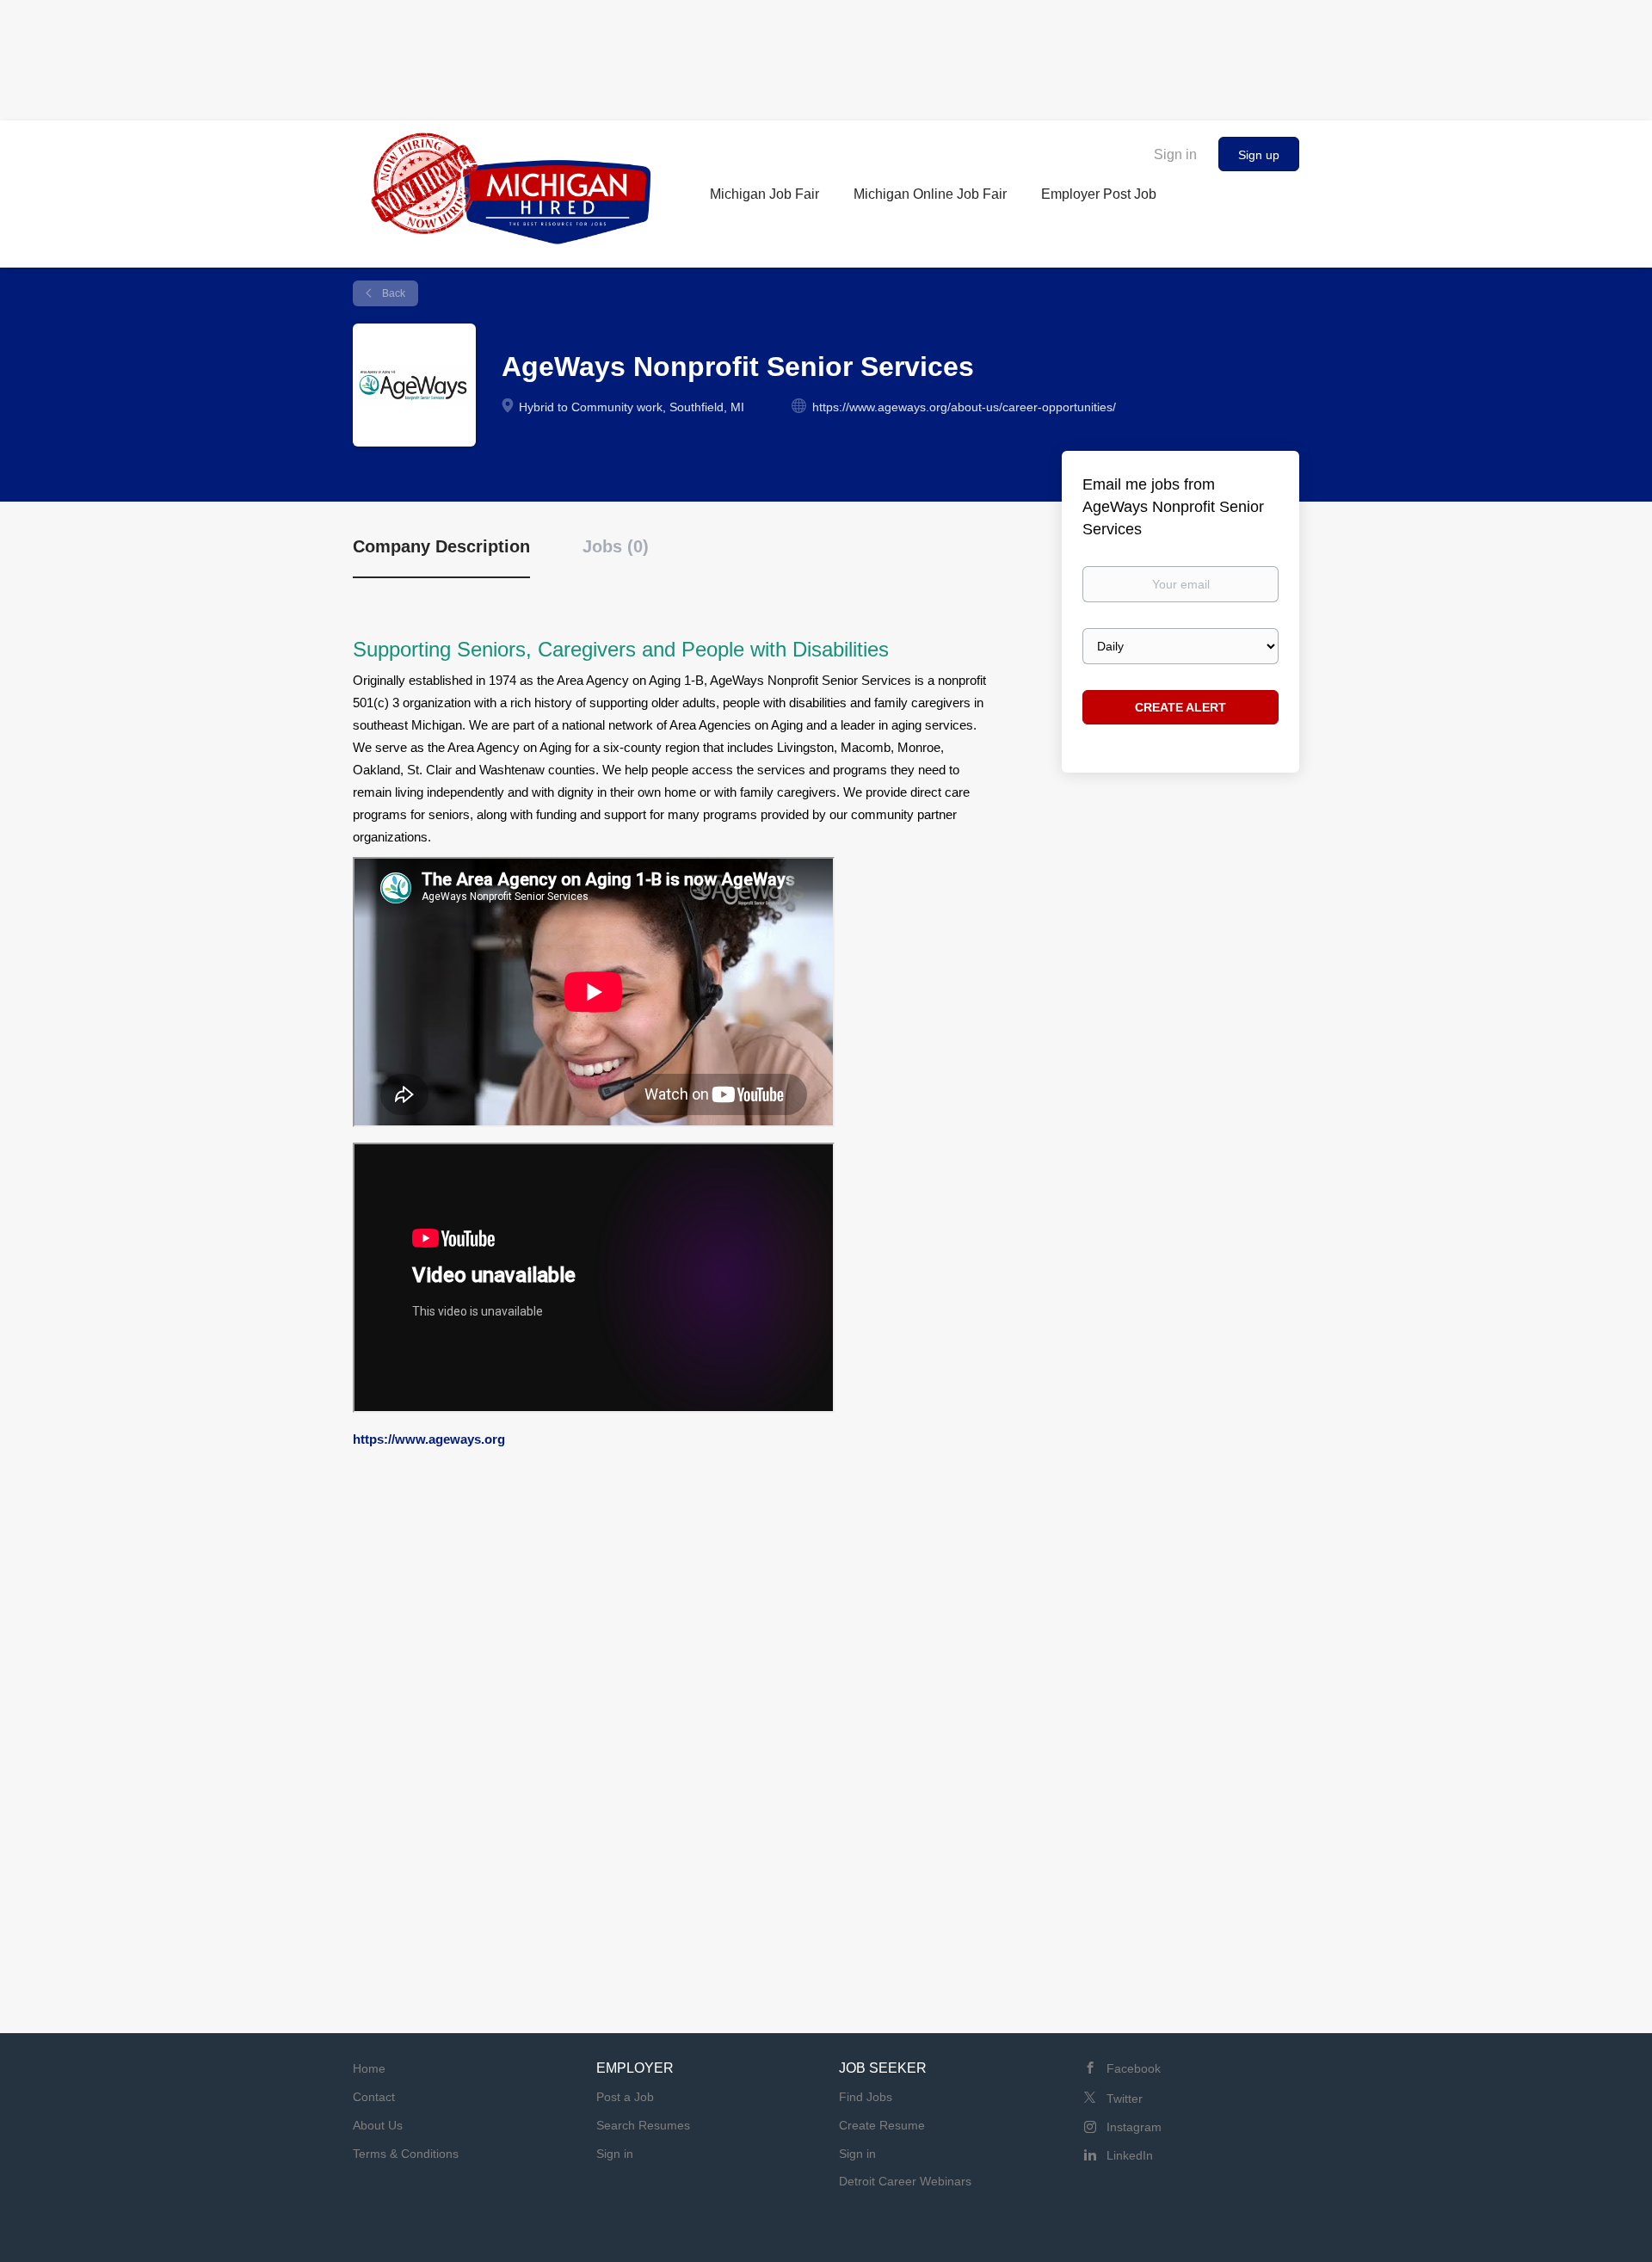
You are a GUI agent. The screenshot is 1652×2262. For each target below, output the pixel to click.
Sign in (1175, 154)
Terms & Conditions (406, 2154)
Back (392, 293)
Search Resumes (643, 2125)
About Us (378, 2125)
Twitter (1125, 2099)
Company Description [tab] (441, 546)
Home (369, 2068)
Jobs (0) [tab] (616, 546)
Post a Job (625, 2097)
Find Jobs (866, 2097)
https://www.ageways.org (429, 1439)
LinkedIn (1130, 2155)
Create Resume (882, 2125)
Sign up (1259, 155)
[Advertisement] (826, 56)
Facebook (1134, 2068)
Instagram (1134, 2127)
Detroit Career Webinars (905, 2181)
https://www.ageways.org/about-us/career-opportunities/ (964, 407)
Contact (374, 2097)
